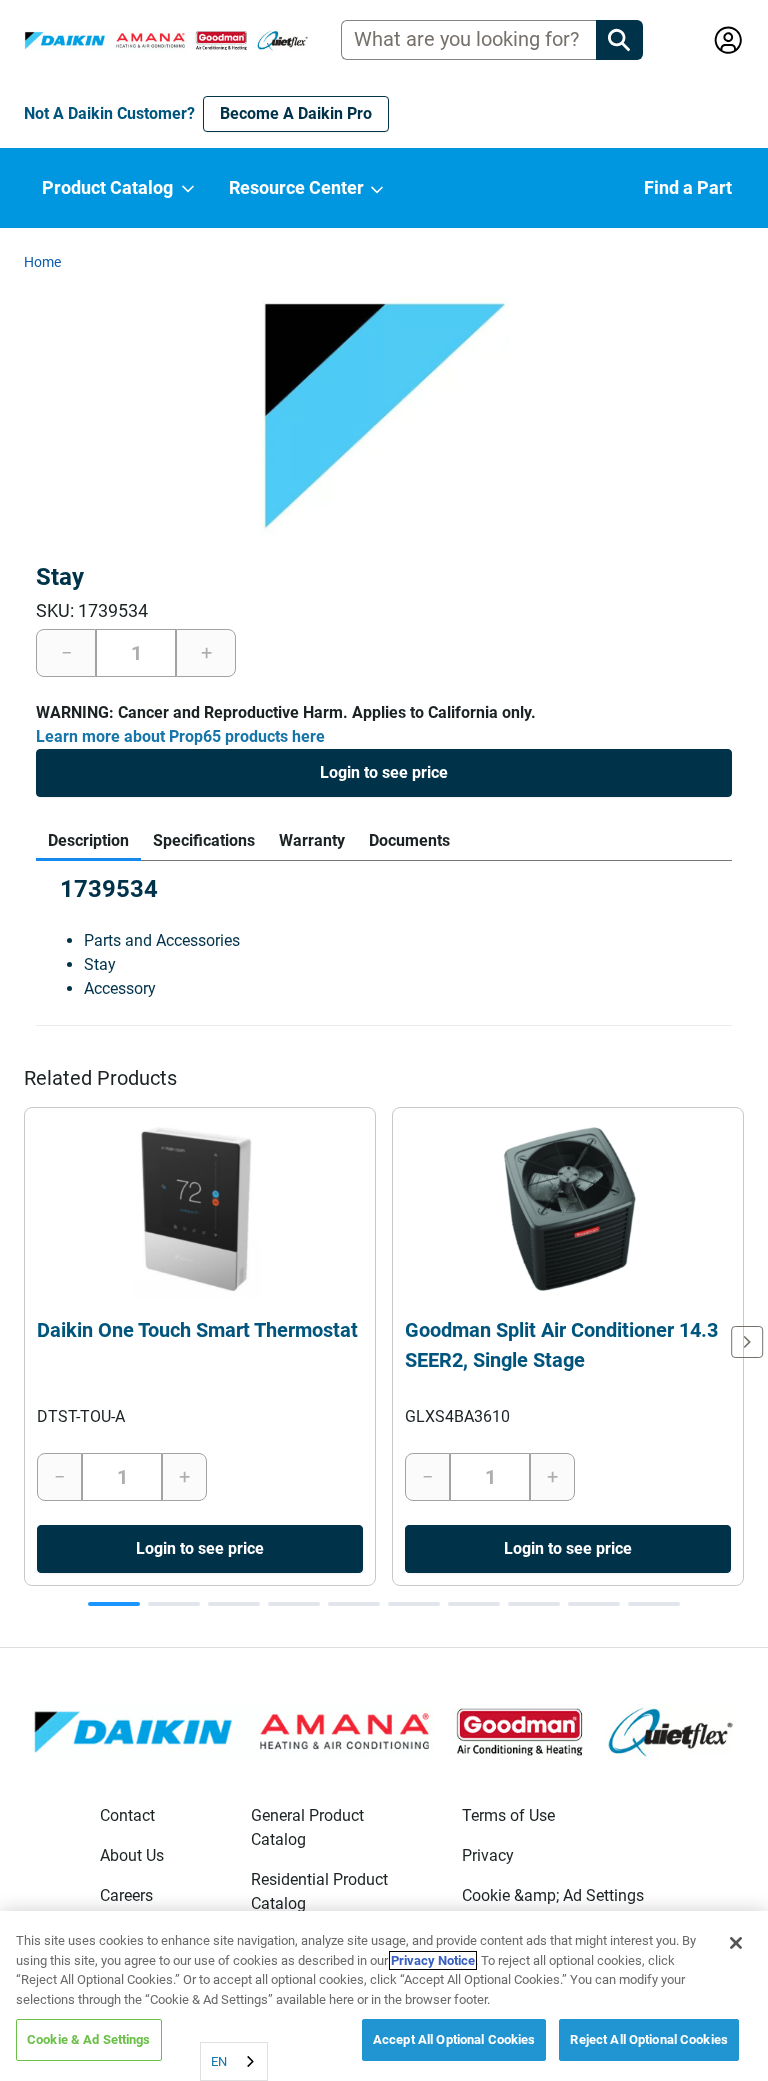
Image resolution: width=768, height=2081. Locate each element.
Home (42, 262)
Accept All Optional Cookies (454, 2039)
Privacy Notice (433, 1960)
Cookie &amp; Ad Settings (553, 1895)
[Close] (736, 1943)
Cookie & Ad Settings (89, 2039)
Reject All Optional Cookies (649, 2039)
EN (219, 2061)
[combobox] (234, 2061)
